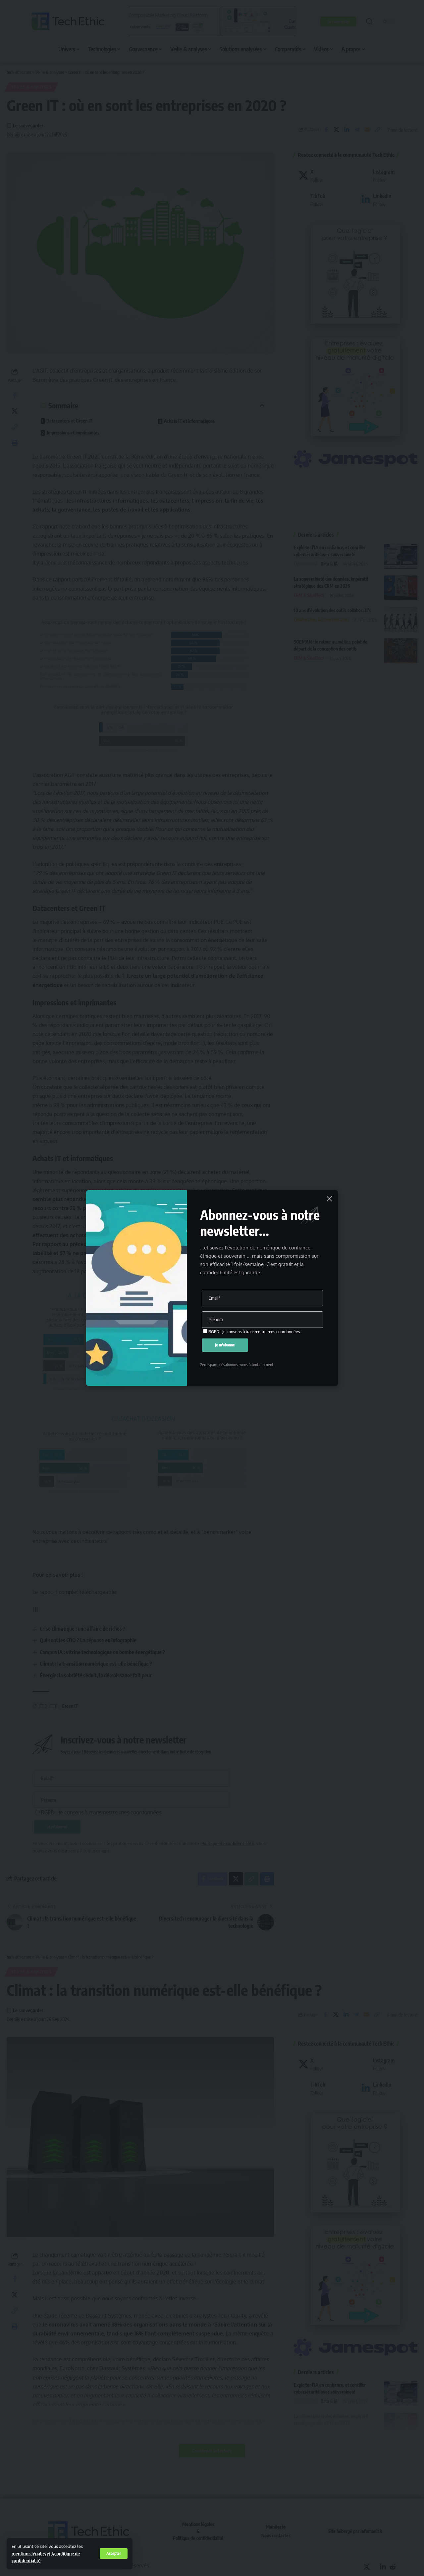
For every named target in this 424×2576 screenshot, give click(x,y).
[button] (114, 2553)
